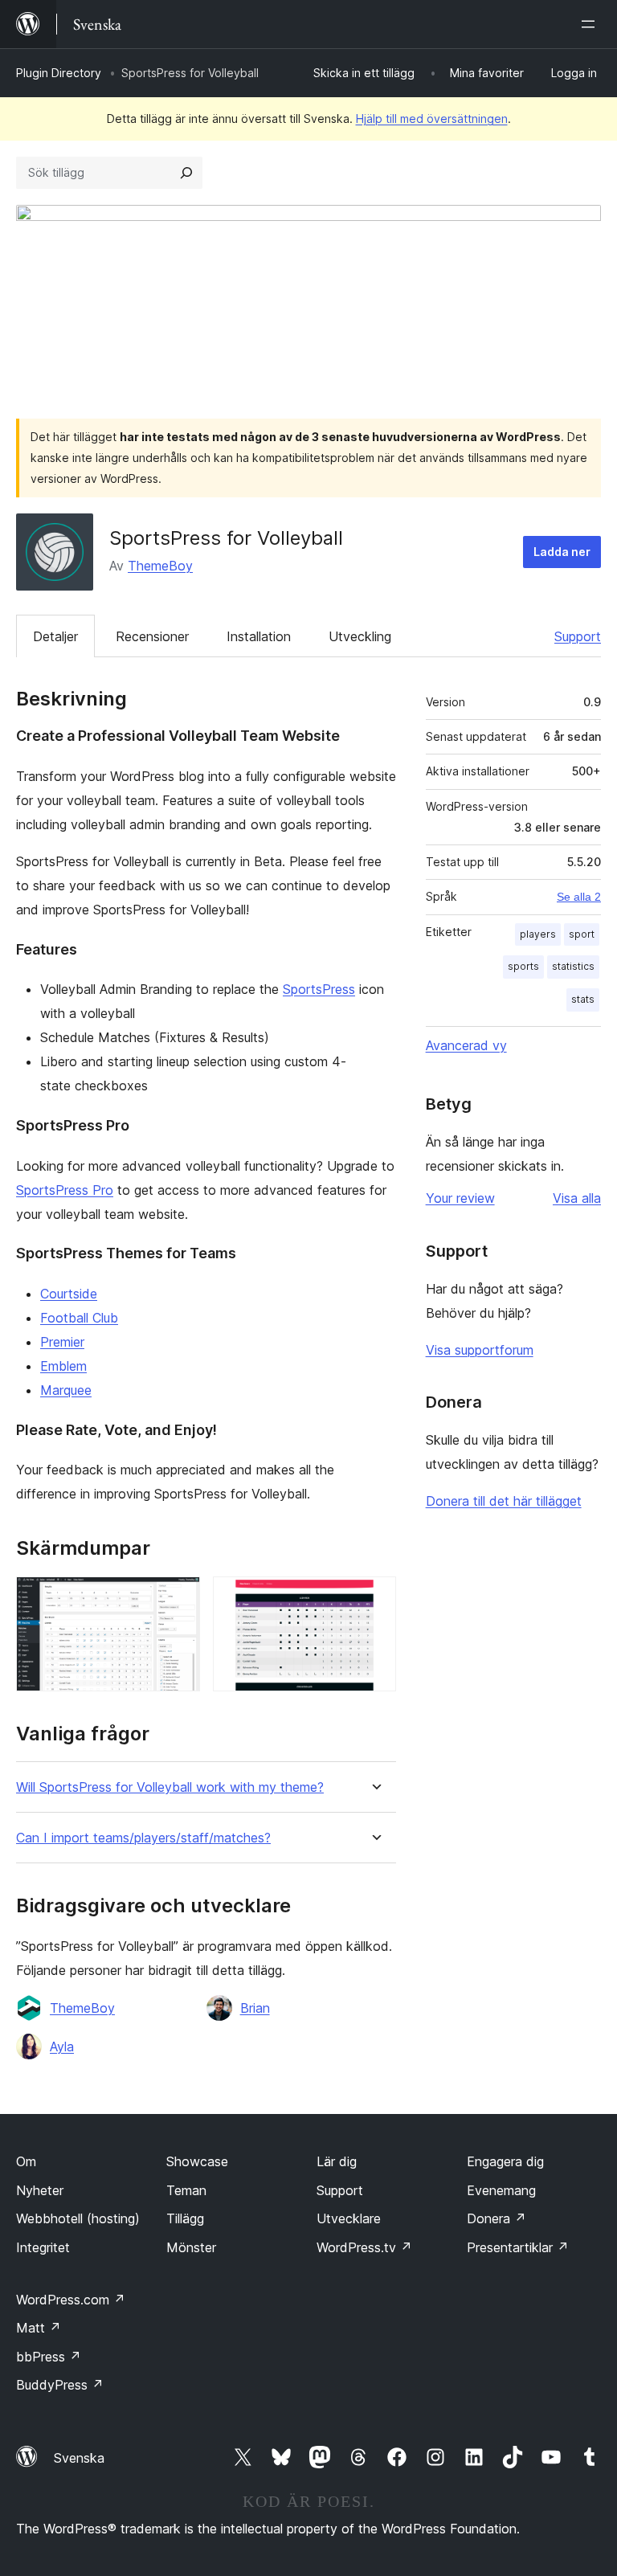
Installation (259, 636)
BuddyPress (60, 2385)
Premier (62, 1342)
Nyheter (40, 2190)
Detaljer (55, 636)
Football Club (79, 1318)
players (538, 934)
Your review (460, 1198)
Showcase (197, 2161)
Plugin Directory (59, 73)
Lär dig (337, 2161)
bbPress (49, 2357)
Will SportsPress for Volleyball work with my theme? (170, 1787)
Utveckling (360, 636)
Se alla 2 (579, 897)
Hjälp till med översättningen (432, 119)
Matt (39, 2328)
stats (583, 999)
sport (582, 934)
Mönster (191, 2247)
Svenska (79, 2458)
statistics (573, 966)
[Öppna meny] (591, 24)
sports (523, 966)
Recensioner (152, 636)
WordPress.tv (364, 2247)
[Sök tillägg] (186, 173)
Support (578, 636)
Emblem (63, 1366)
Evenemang (501, 2190)
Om (26, 2161)
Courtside (69, 1294)
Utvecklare (349, 2218)
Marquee (66, 1390)
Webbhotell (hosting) (78, 2218)
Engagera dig (505, 2161)
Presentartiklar (518, 2247)
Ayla (62, 2046)
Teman (186, 2190)
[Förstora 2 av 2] (374, 1598)
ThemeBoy (160, 566)
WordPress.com (71, 2300)
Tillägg (185, 2218)
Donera (496, 2218)
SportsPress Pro (65, 1190)
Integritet (43, 2247)
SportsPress (319, 989)
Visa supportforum (480, 1350)
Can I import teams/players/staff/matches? (143, 1838)
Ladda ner (562, 552)
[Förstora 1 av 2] (178, 1598)
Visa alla (577, 1198)
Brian (255, 2008)
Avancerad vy (466, 1045)
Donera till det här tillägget (504, 1501)
